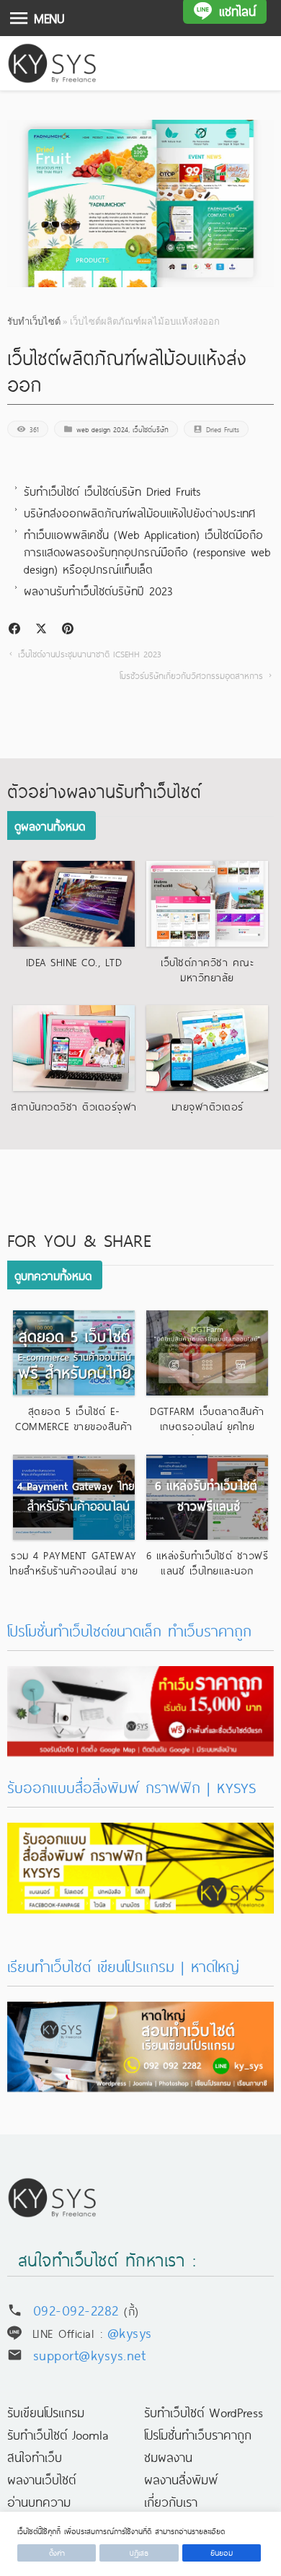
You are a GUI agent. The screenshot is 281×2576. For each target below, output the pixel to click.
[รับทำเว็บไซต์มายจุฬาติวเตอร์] (208, 1048)
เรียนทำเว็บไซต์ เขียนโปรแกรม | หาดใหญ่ (123, 1966)
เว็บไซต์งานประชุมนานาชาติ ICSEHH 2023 (90, 654)
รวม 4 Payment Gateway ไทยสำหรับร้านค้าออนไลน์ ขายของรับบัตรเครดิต (74, 1570)
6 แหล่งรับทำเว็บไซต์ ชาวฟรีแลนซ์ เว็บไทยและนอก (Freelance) (208, 1570)
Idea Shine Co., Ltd (74, 962)
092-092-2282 (76, 2309)
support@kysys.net (90, 2354)
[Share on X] (41, 628)
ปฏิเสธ (139, 2553)
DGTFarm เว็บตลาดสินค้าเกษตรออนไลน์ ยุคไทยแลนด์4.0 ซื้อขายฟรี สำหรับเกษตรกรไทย (207, 1433)
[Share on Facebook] (14, 628)
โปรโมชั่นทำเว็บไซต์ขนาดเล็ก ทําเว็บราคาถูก (129, 1630)
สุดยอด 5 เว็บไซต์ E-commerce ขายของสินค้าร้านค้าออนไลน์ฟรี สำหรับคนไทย (73, 1433)
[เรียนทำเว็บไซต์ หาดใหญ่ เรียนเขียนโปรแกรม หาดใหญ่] (141, 2012)
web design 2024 (102, 429)
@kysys (130, 2332)
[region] (140, 2544)
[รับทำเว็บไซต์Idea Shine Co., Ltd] (74, 903)
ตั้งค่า (57, 2553)
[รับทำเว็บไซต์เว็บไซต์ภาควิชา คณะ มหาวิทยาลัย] (208, 903)
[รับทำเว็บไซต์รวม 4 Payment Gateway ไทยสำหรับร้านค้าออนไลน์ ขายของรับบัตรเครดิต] (74, 1497)
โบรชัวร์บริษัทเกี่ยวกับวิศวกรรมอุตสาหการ (191, 675)
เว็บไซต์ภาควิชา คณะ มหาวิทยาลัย (207, 969)
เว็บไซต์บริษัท (151, 429)
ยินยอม (222, 2553)
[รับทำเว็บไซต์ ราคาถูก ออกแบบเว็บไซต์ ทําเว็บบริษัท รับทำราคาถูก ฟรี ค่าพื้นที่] (141, 1677)
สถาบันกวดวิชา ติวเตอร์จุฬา (74, 1106)
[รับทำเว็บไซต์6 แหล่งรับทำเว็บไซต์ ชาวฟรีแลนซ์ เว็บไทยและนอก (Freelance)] (208, 1497)
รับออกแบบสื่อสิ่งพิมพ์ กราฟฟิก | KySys (131, 1787)
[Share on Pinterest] (68, 628)
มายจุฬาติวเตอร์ (208, 1106)
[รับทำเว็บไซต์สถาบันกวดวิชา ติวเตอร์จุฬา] (74, 1048)
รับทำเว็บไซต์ (34, 321)
